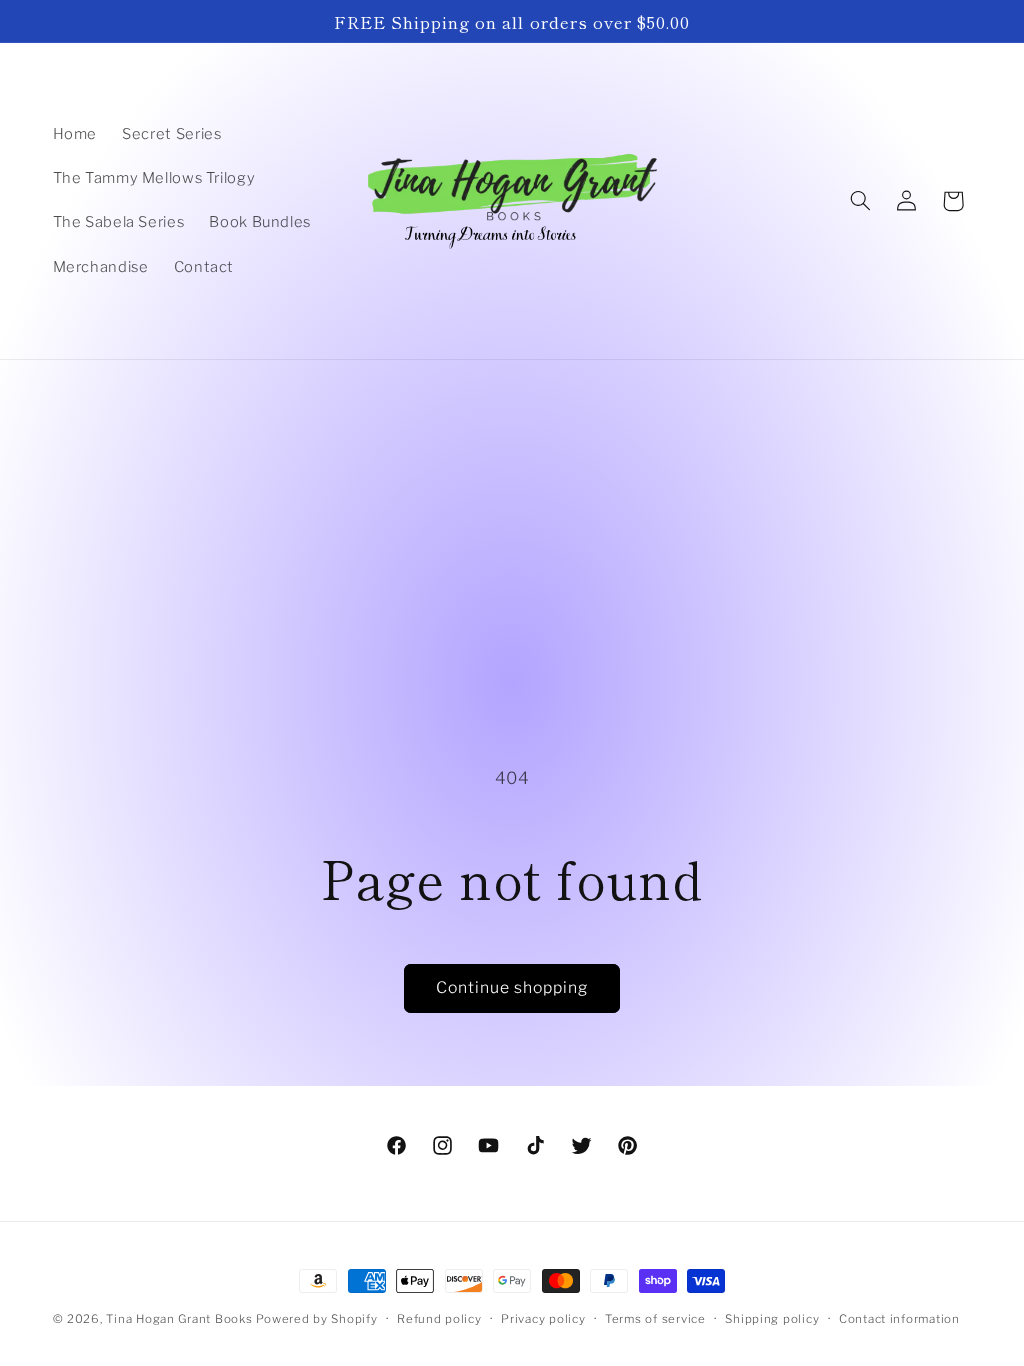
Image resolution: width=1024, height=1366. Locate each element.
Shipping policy (772, 1319)
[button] (860, 201)
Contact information (899, 1319)
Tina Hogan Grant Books (179, 1319)
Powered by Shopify (316, 1319)
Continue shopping (512, 987)
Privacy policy (543, 1319)
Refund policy (439, 1319)
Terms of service (655, 1319)
